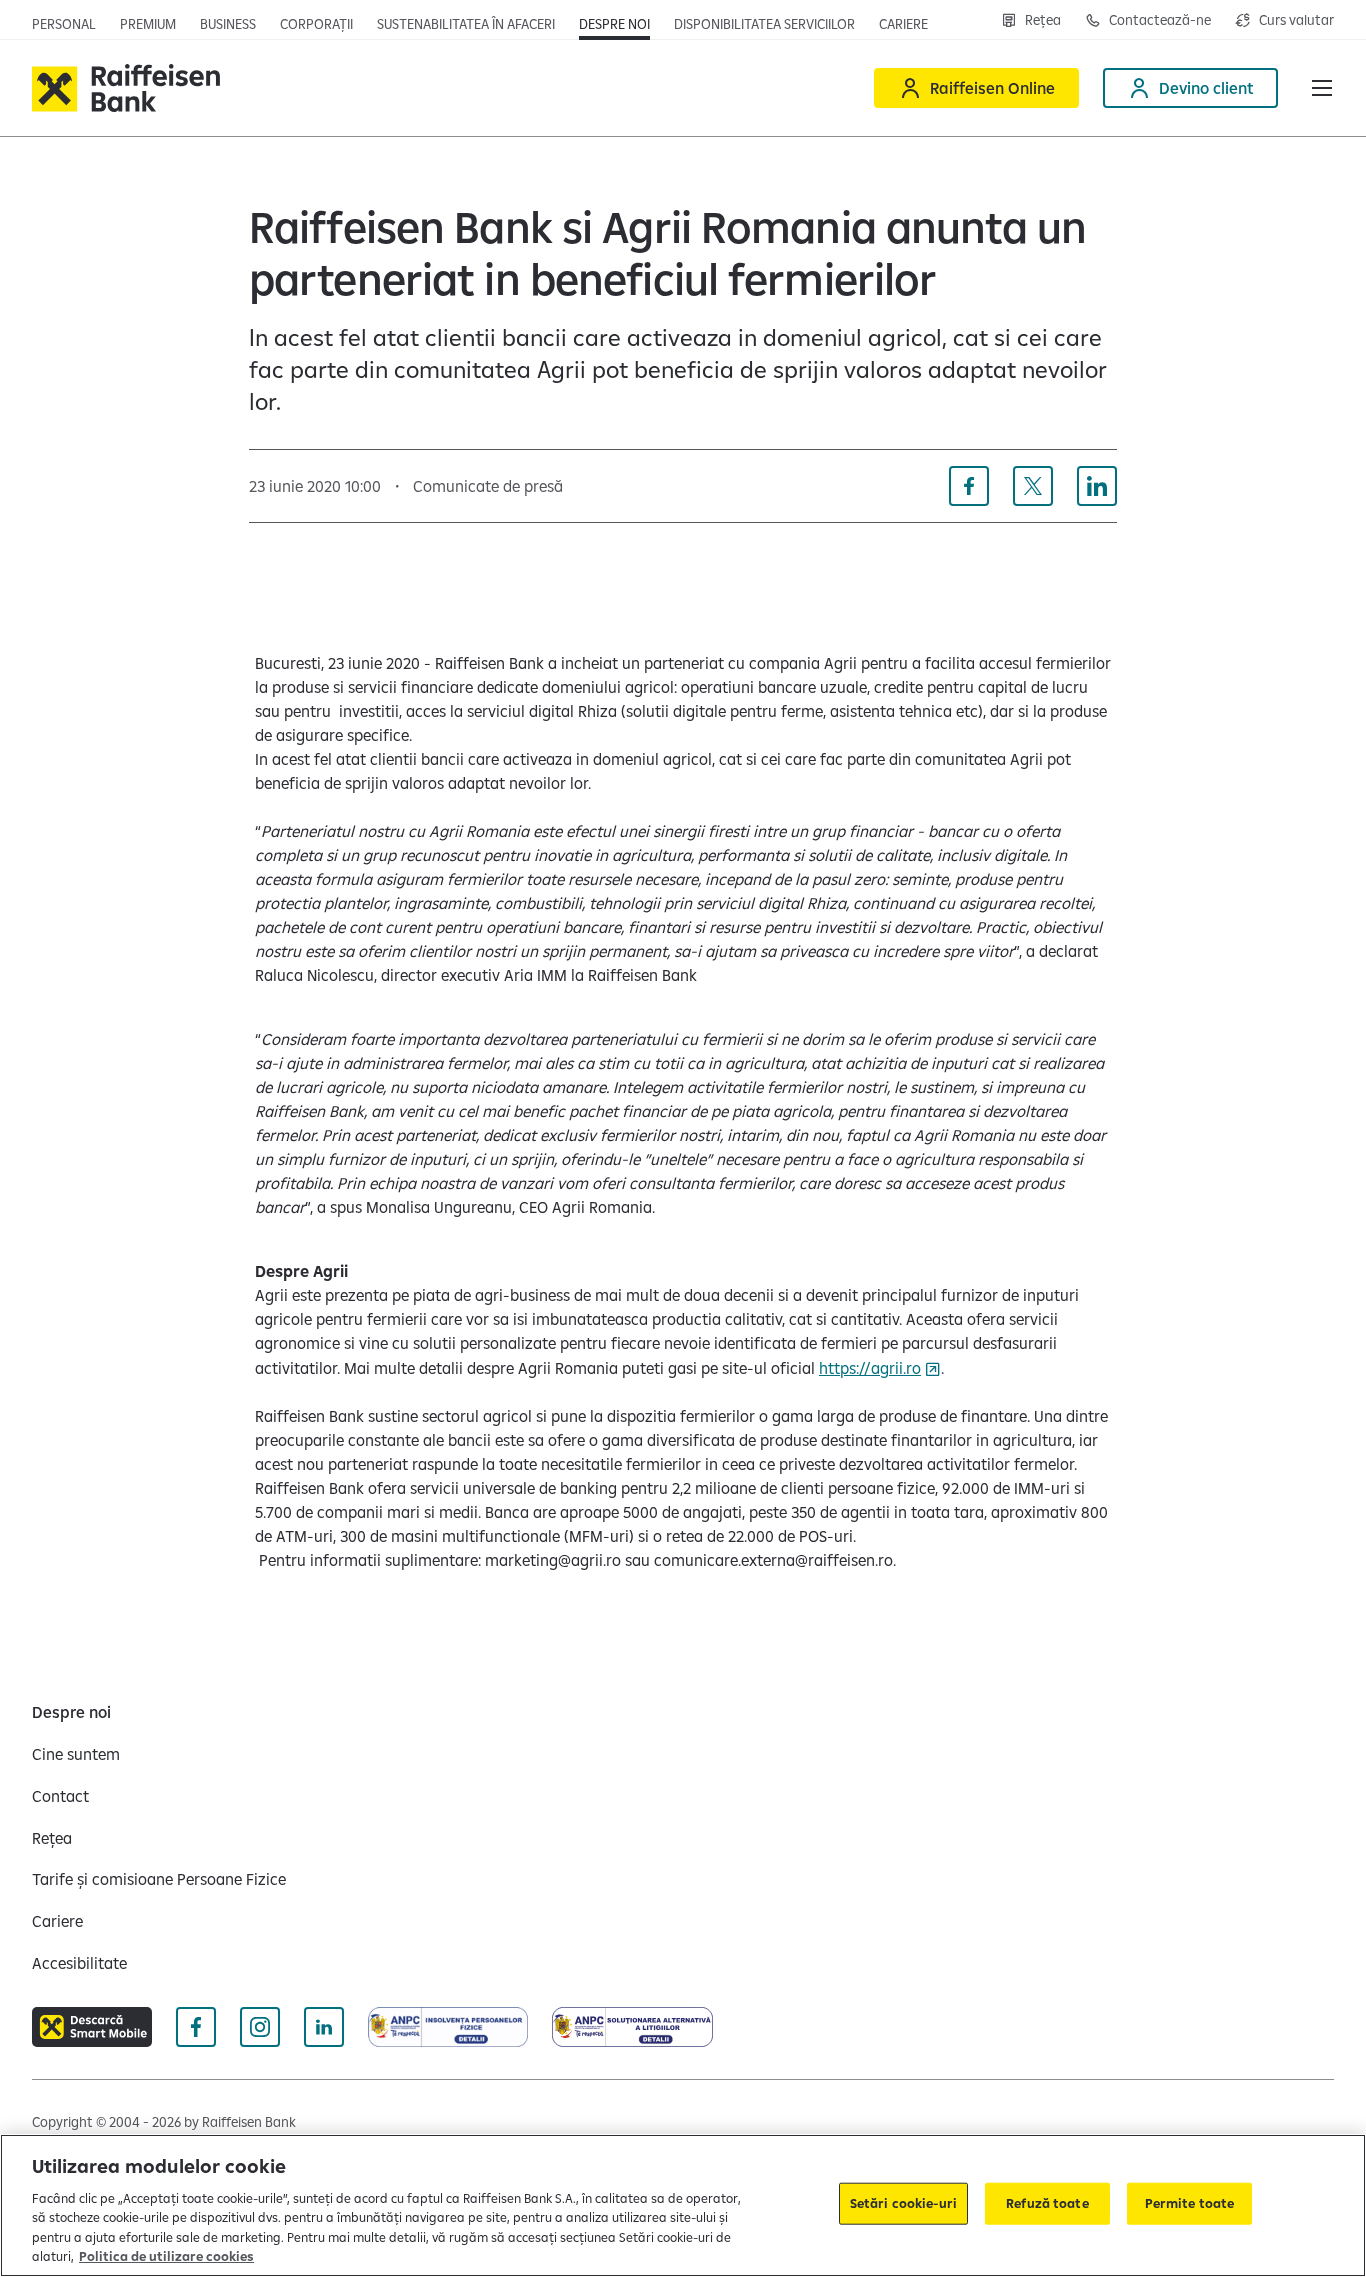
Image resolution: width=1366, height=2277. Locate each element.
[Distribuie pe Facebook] (969, 486)
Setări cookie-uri (903, 2203)
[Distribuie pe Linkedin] (1097, 486)
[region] (683, 2205)
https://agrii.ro (870, 1368)
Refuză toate (1047, 2203)
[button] (1322, 88)
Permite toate (1190, 2203)
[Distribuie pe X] (1033, 486)
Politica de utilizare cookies (166, 2256)
